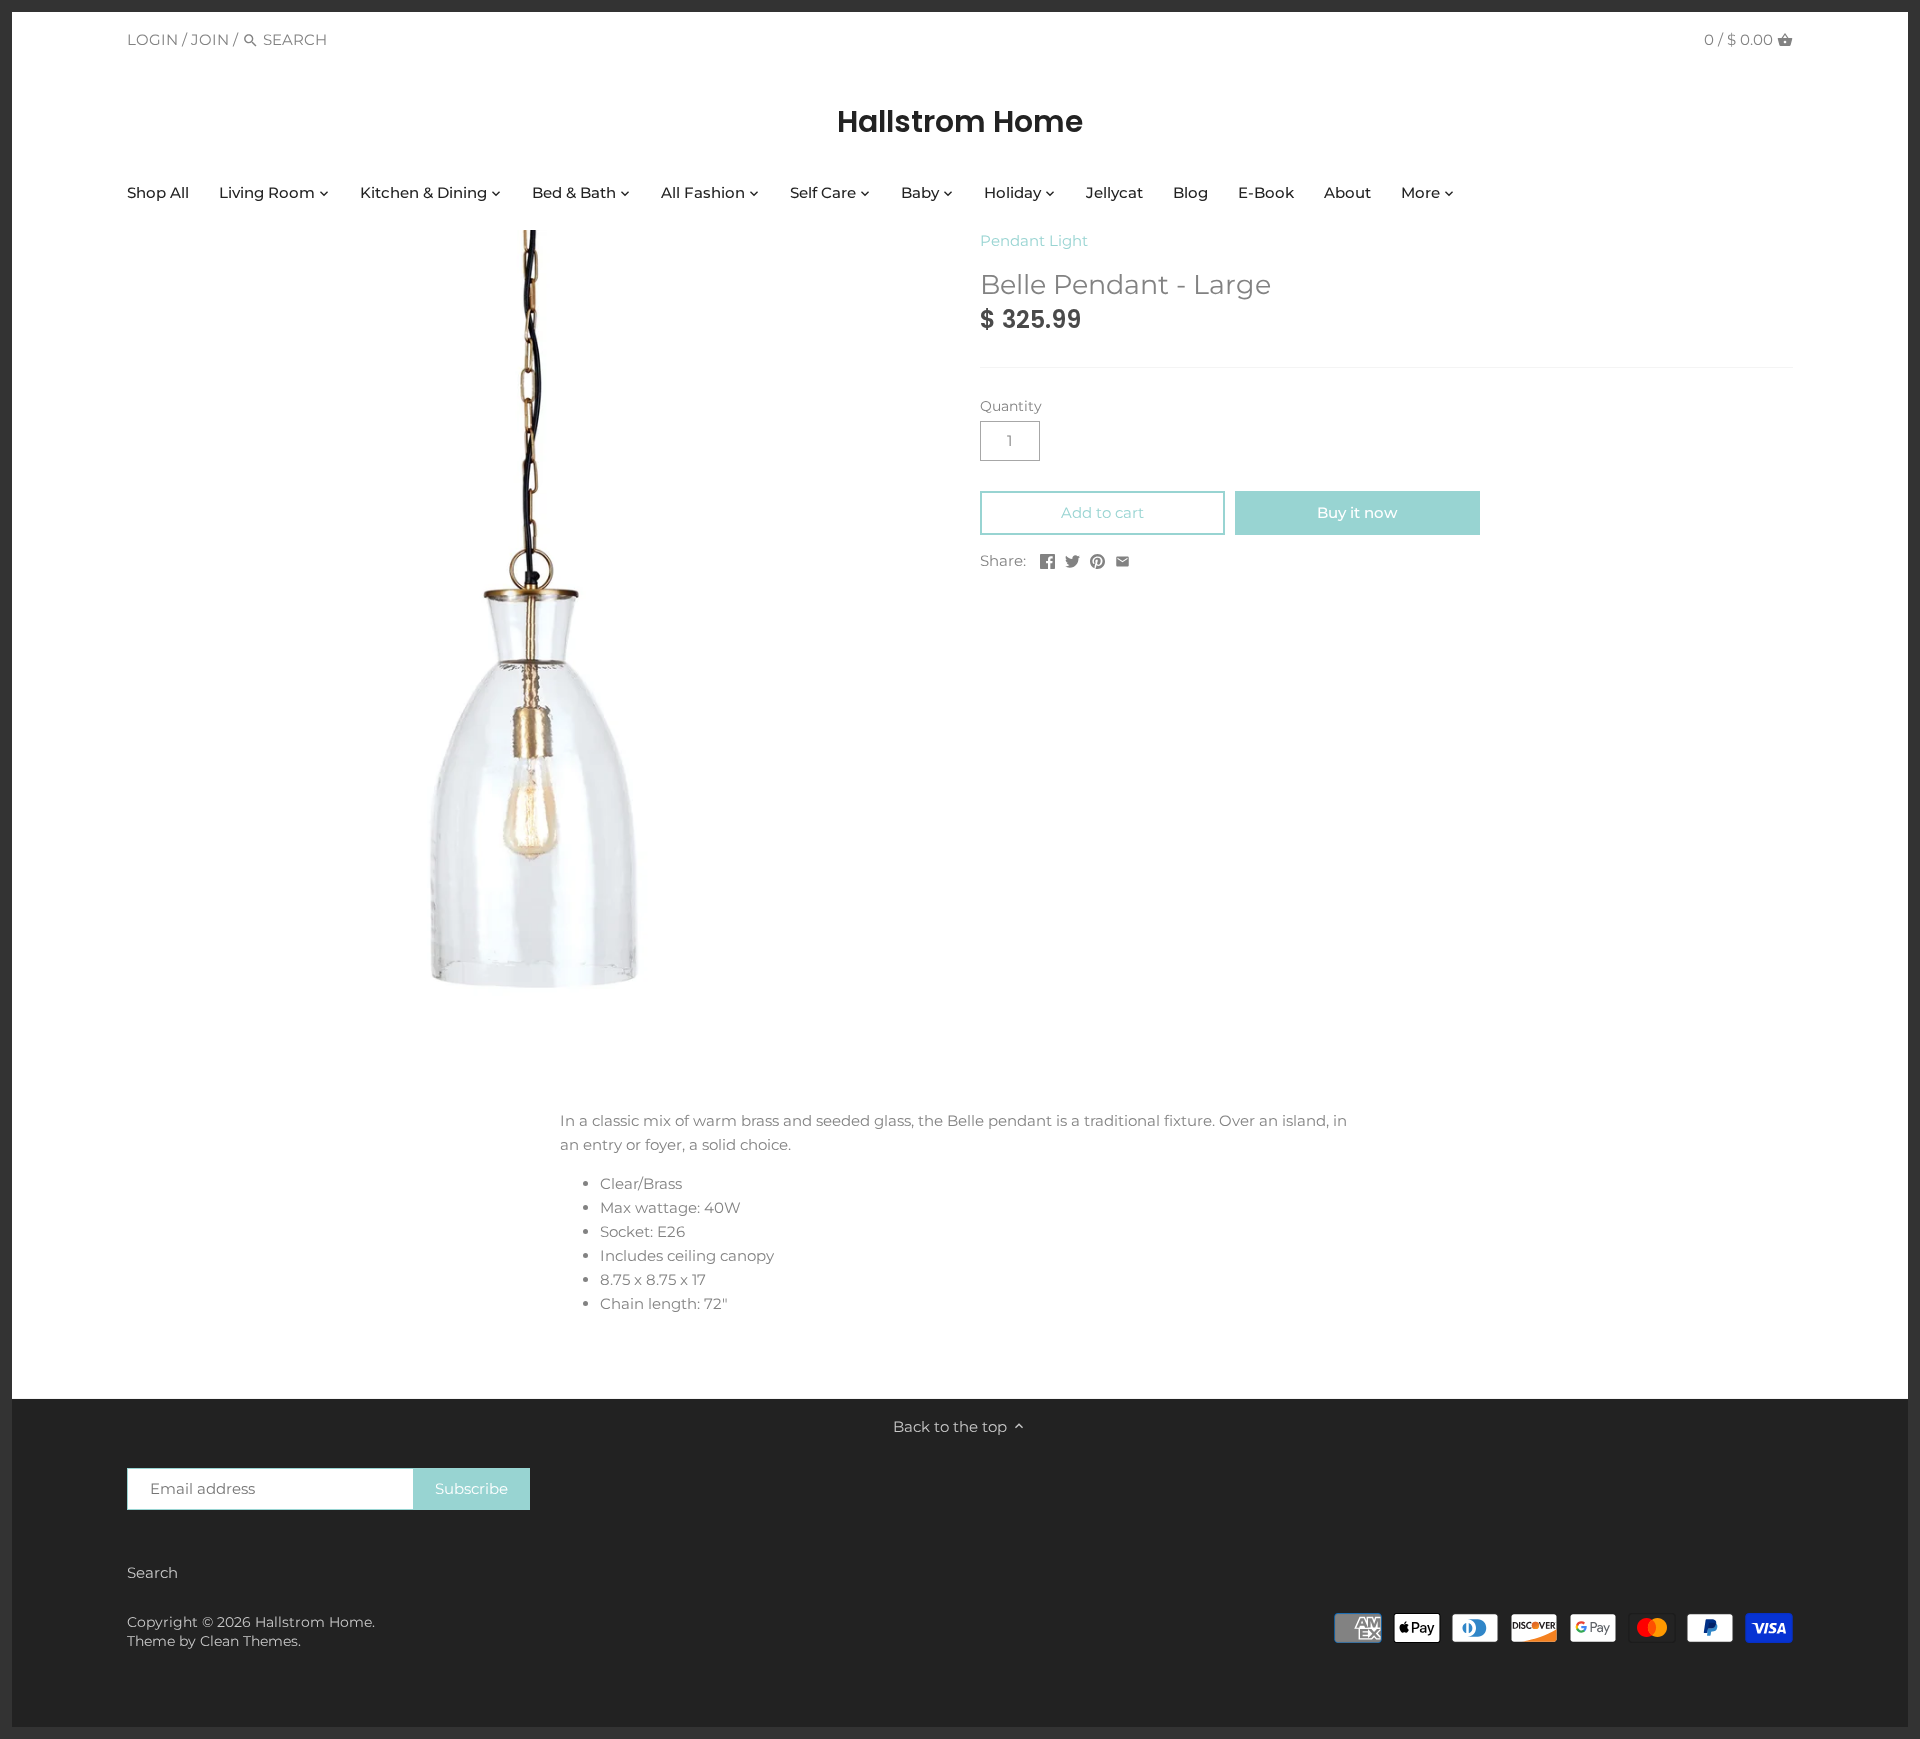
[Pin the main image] (1097, 558)
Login (152, 39)
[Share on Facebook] (1047, 558)
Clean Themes (249, 1641)
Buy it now (1357, 512)
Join (210, 39)
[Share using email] (1122, 558)
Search (152, 1572)
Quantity (1011, 406)
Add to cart (1102, 512)
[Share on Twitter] (1072, 558)
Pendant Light (1034, 240)
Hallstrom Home (960, 122)
